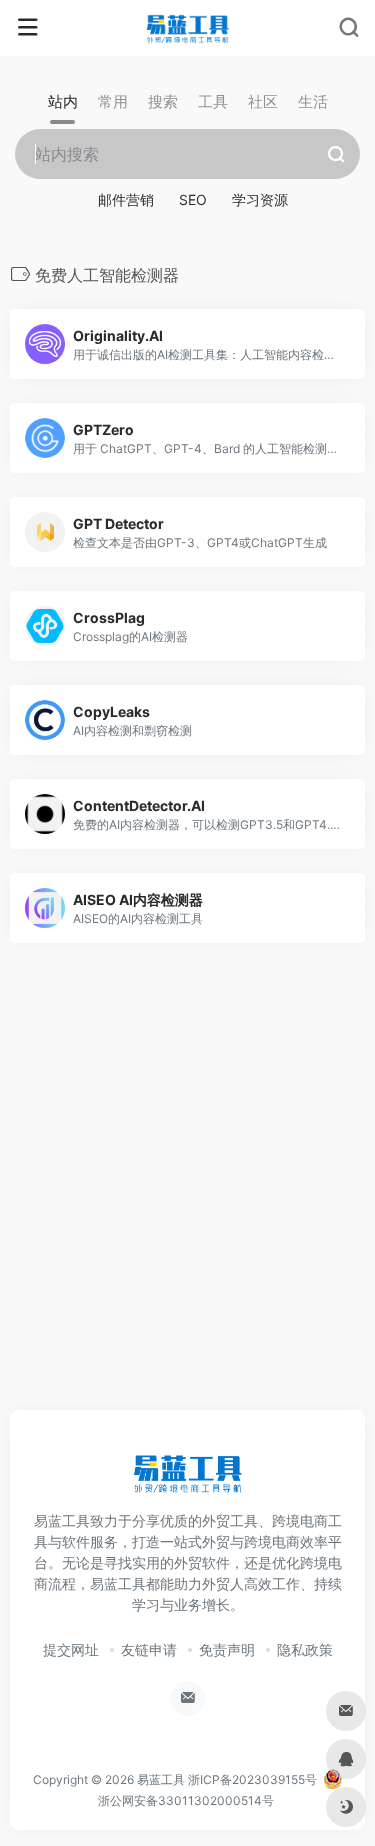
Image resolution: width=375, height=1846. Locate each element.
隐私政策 (305, 1649)
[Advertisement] (187, 1198)
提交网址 (71, 1649)
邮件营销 (126, 199)
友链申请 (149, 1649)
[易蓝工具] (187, 28)
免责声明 (227, 1649)
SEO (193, 199)
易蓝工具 (161, 1779)
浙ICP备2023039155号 (252, 1779)
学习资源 (260, 199)
